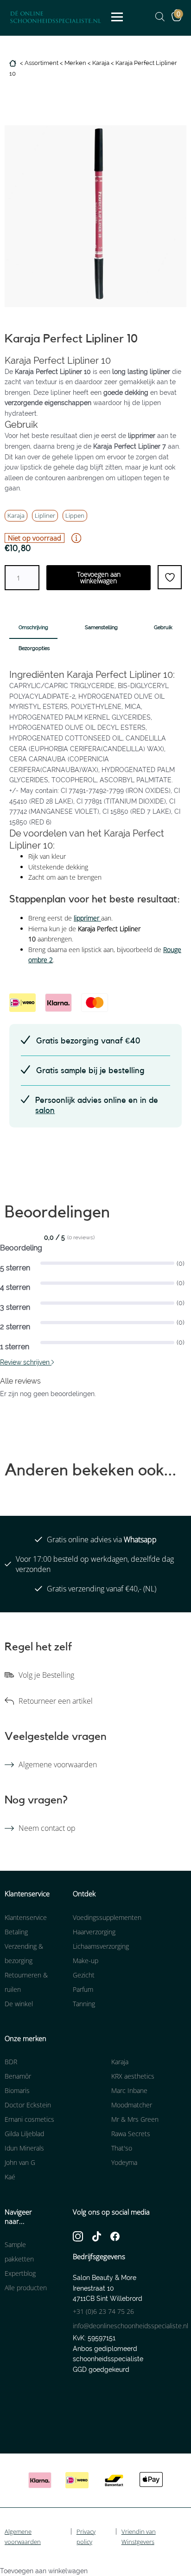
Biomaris (17, 2090)
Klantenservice (26, 1917)
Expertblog (20, 2273)
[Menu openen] (117, 17)
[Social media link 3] (115, 2236)
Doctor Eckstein (28, 2105)
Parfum (83, 1989)
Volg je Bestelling (46, 1675)
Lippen (75, 515)
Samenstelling (101, 628)
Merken (75, 63)
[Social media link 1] (78, 2236)
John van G (20, 2162)
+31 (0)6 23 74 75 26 (103, 2311)
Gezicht (84, 1975)
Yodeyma (124, 2162)
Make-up (86, 1961)
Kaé (10, 2177)
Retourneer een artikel (56, 1701)
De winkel (19, 2004)
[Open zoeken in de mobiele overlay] (155, 17)
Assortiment (41, 63)
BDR (11, 2062)
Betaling (16, 1932)
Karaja (101, 63)
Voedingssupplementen (107, 1917)
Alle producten (26, 2288)
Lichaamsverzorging (101, 1946)
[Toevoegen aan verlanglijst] (170, 577)
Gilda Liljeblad (24, 2134)
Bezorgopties (34, 648)
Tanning (84, 2004)
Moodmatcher (132, 2105)
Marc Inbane (129, 2090)
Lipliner (45, 515)
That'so (122, 2148)
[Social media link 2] (97, 2236)
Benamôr (18, 2076)
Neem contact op (47, 1828)
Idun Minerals (24, 2148)
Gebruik (163, 628)
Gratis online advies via (102, 1539)
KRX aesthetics (133, 2076)
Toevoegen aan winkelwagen (99, 577)
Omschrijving (33, 628)
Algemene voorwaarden (58, 1765)
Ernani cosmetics (29, 2119)
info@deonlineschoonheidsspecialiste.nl (131, 2326)
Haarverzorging (94, 1932)
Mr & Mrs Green (135, 2119)
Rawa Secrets (131, 2134)
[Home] (14, 63)
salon (45, 1110)
